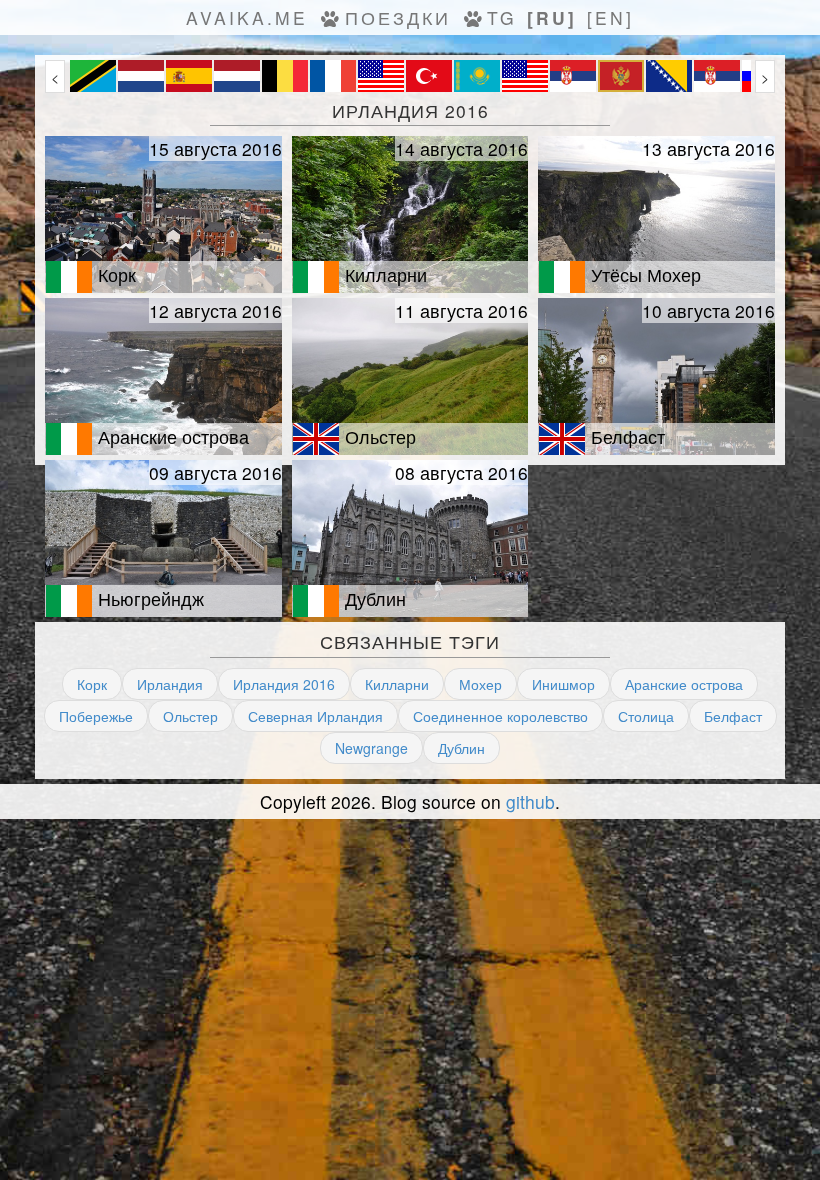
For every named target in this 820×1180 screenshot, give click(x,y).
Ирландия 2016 (284, 684)
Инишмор (563, 684)
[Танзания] (93, 86)
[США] (381, 86)
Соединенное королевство (500, 716)
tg (502, 17)
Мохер (480, 684)
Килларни (397, 684)
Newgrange (371, 748)
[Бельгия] (285, 86)
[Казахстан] (477, 86)
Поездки (398, 17)
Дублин (461, 748)
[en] (610, 17)
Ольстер (190, 716)
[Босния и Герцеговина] (669, 86)
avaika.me (247, 17)
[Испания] (189, 86)
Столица (646, 716)
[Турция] (429, 86)
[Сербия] (573, 86)
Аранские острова (684, 684)
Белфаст (733, 716)
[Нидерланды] (141, 86)
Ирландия (170, 684)
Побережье (96, 716)
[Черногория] (621, 86)
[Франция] (333, 86)
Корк (92, 684)
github (530, 801)
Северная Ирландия (315, 716)
